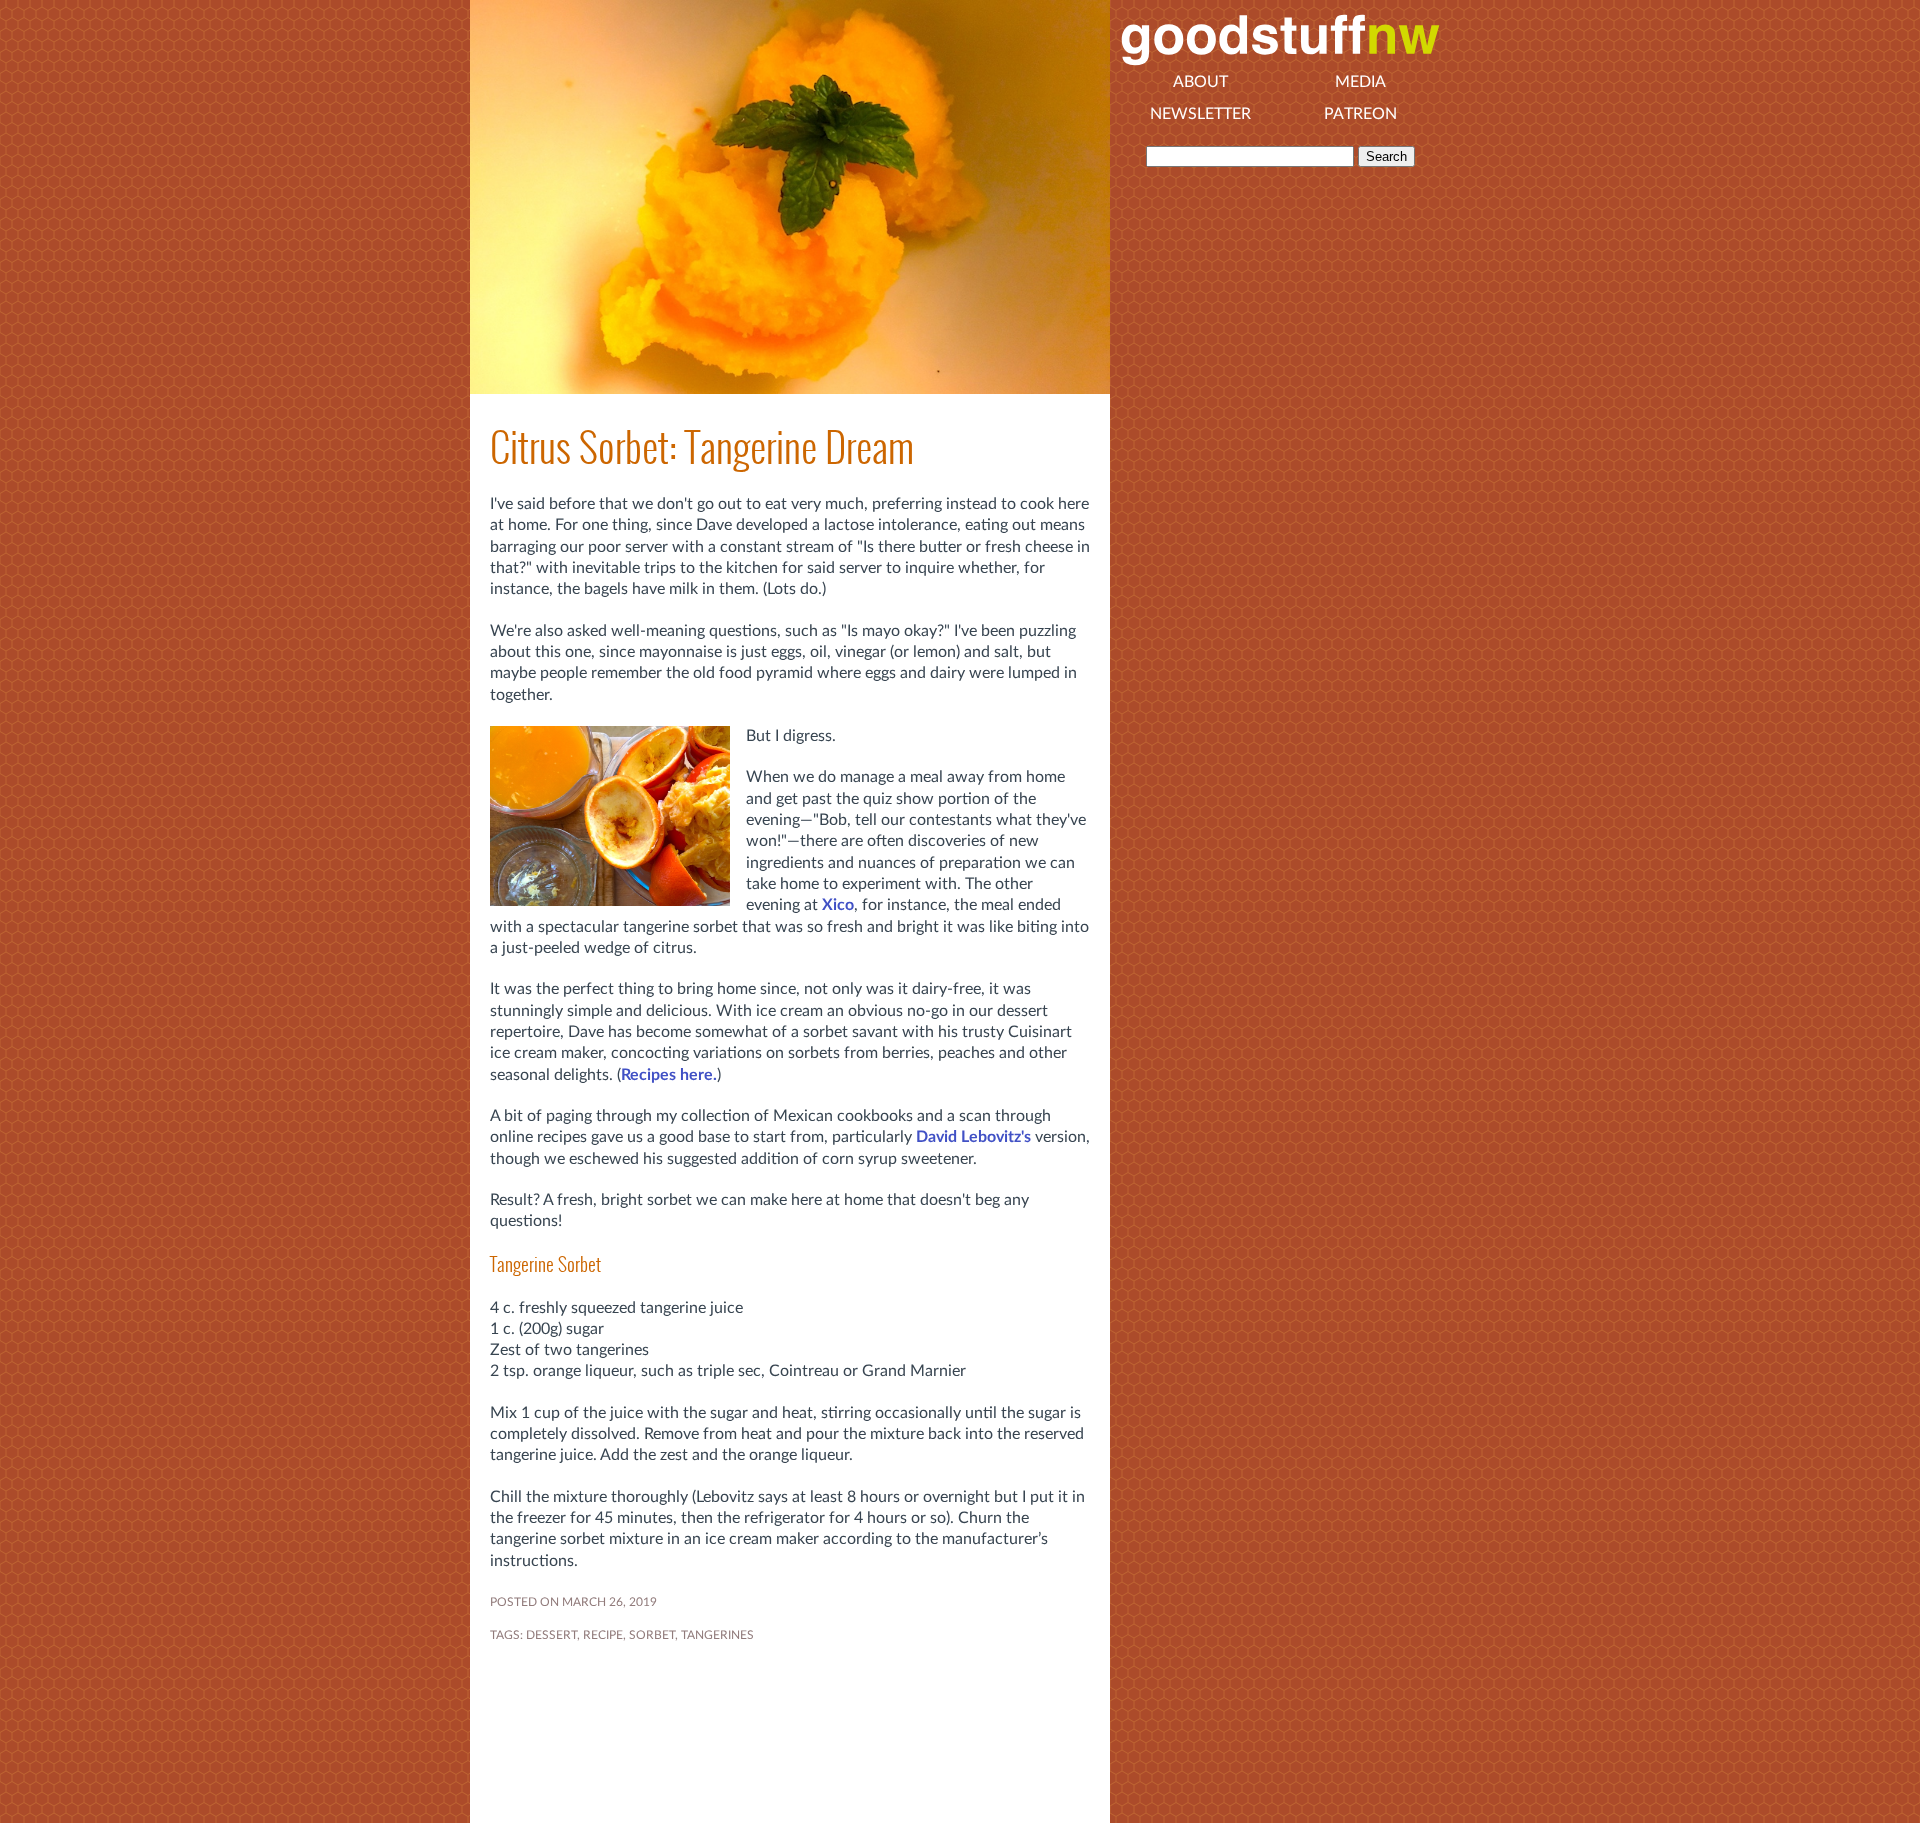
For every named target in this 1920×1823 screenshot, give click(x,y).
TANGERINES (717, 1635)
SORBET (652, 1635)
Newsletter (1200, 114)
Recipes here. (669, 1075)
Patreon (1360, 114)
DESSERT (551, 1635)
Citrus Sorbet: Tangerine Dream (702, 447)
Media (1360, 82)
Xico (838, 905)
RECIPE (603, 1635)
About (1200, 82)
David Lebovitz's (973, 1137)
